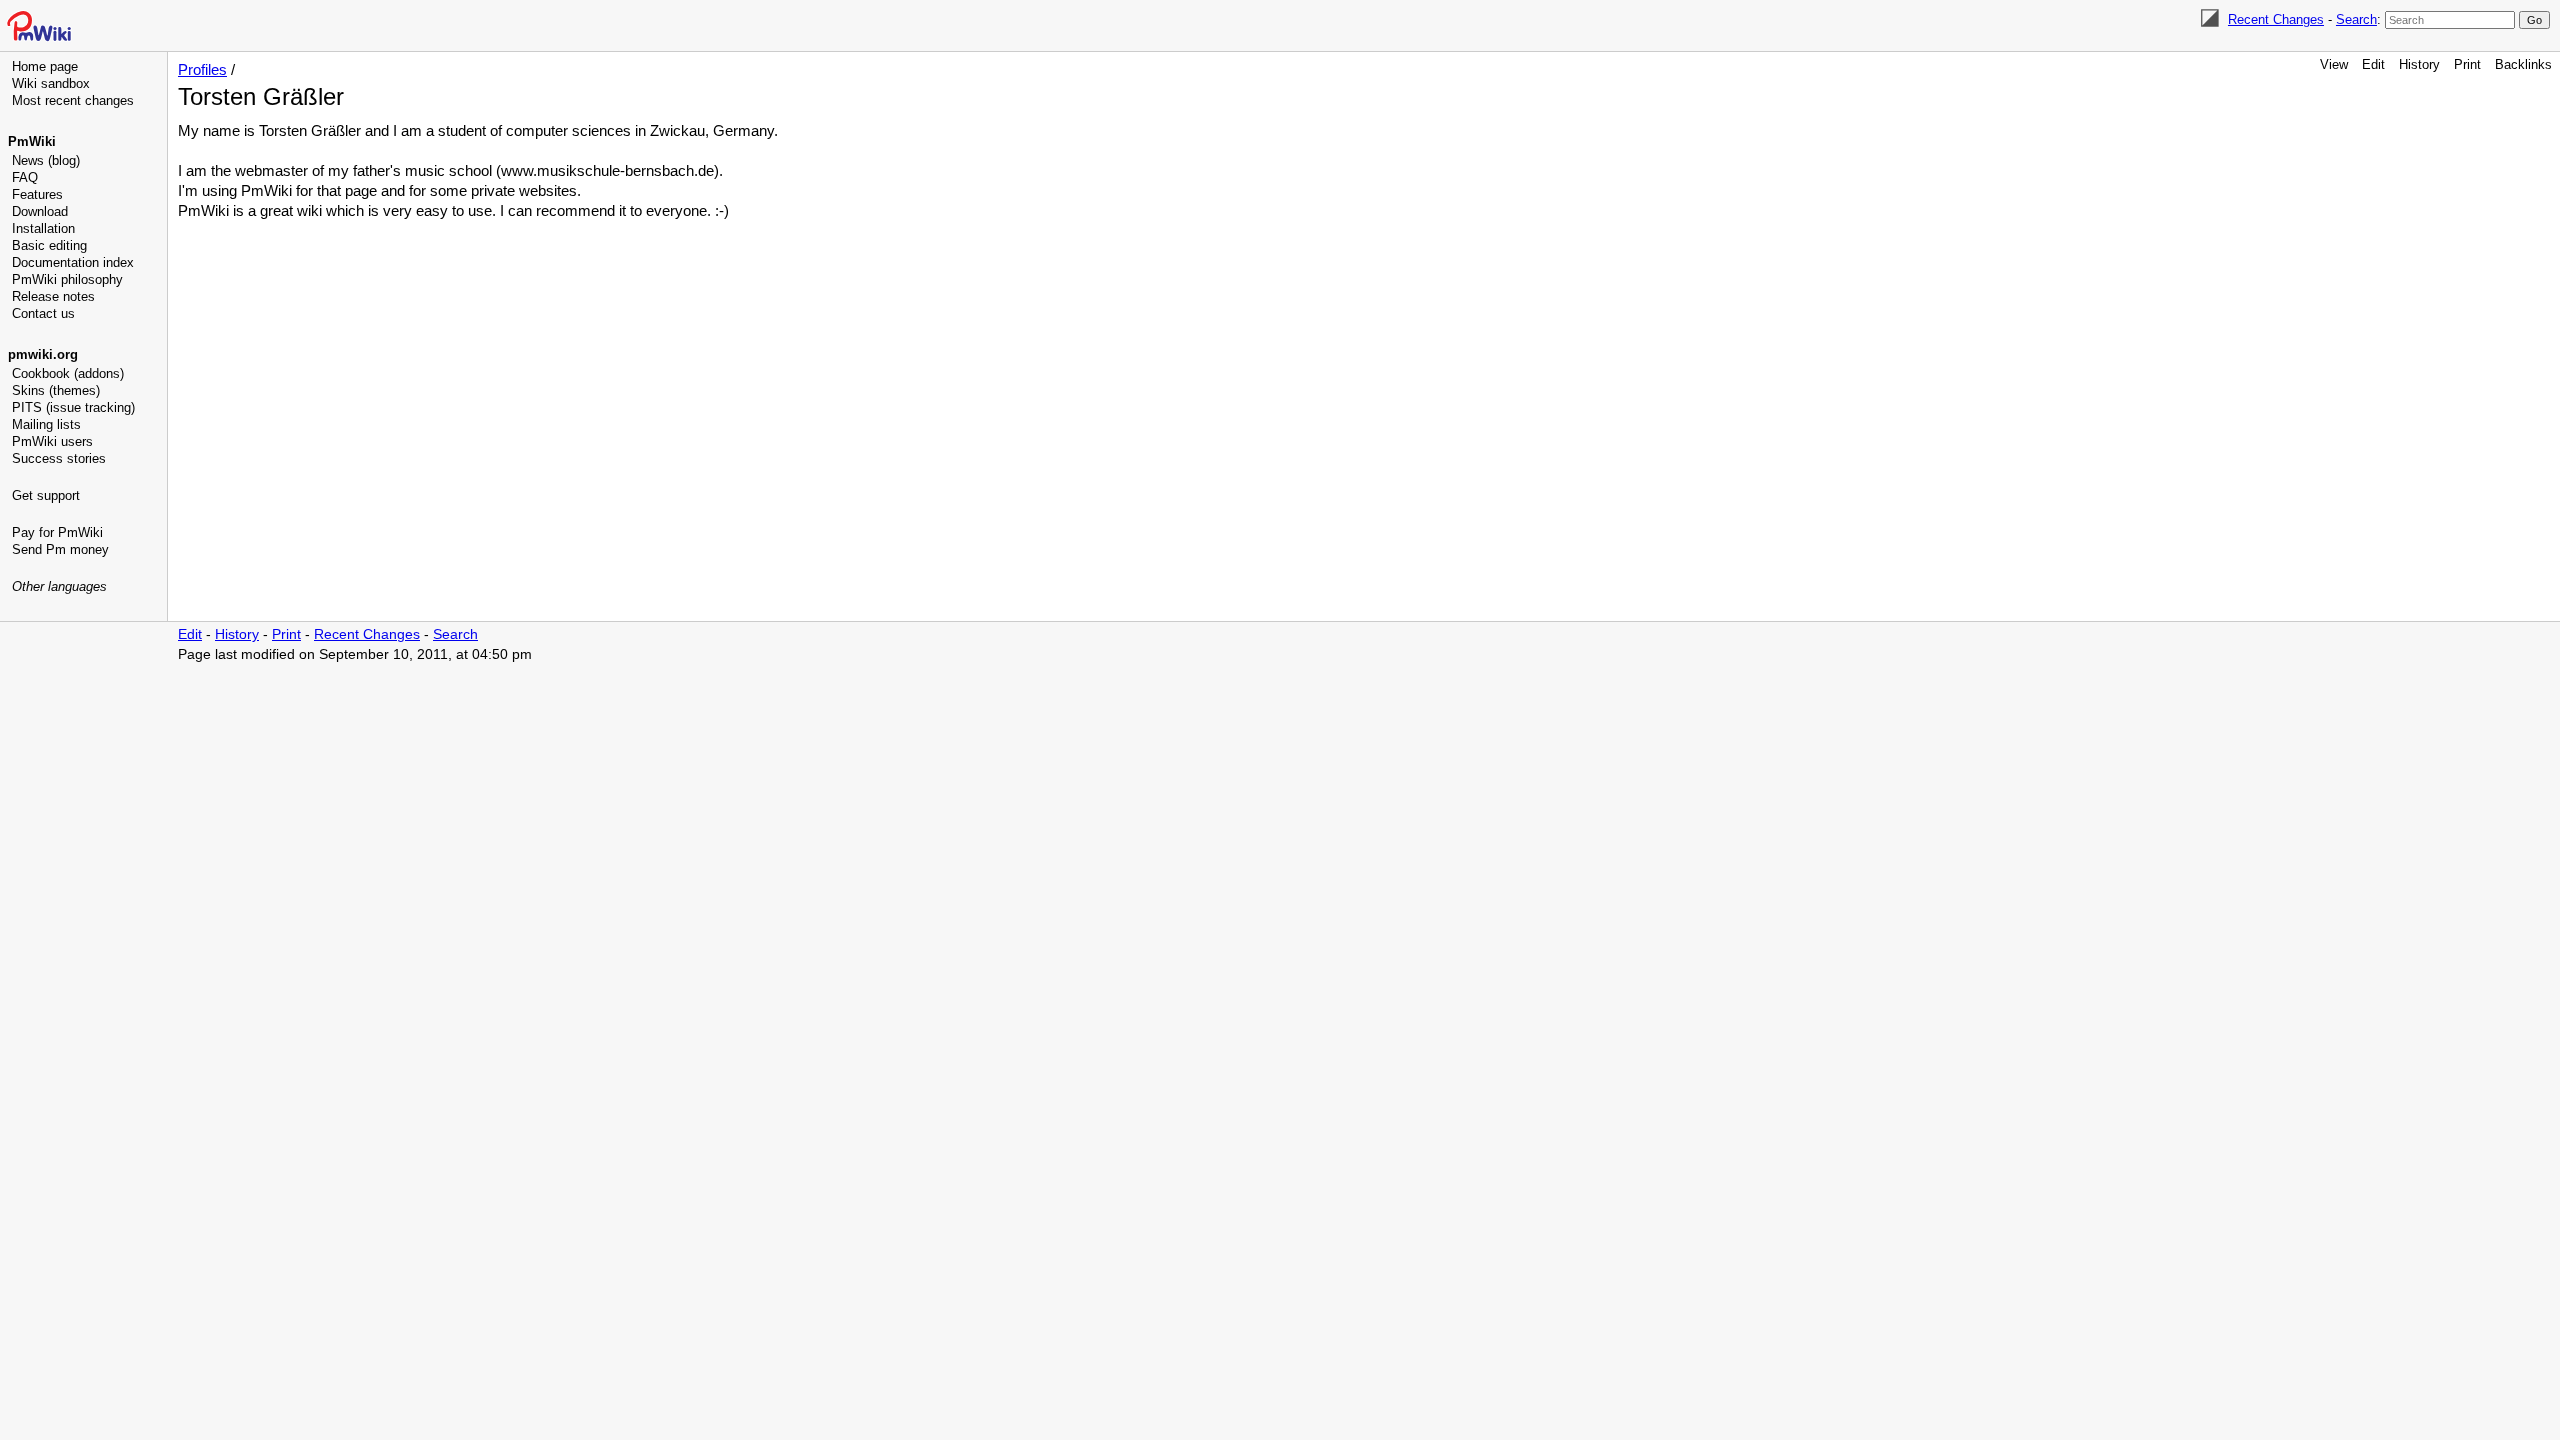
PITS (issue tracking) (73, 407)
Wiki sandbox (51, 83)
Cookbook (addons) (68, 373)
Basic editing (49, 245)
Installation (43, 228)
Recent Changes (2276, 19)
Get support (46, 495)
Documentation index (73, 262)
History (2419, 64)
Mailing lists (46, 424)
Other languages (59, 586)
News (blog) (46, 160)
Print (2467, 64)
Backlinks (2523, 64)
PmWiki (32, 141)
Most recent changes (73, 100)
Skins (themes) (56, 390)
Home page (45, 66)
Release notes (53, 296)
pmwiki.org (43, 354)
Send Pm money (60, 549)
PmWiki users (52, 441)
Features (37, 194)
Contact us (43, 313)
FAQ (25, 177)
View (2334, 64)
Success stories (59, 458)
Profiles (202, 69)
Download (40, 211)
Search (2356, 19)
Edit (2373, 64)
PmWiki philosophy (67, 279)
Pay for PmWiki (57, 532)
